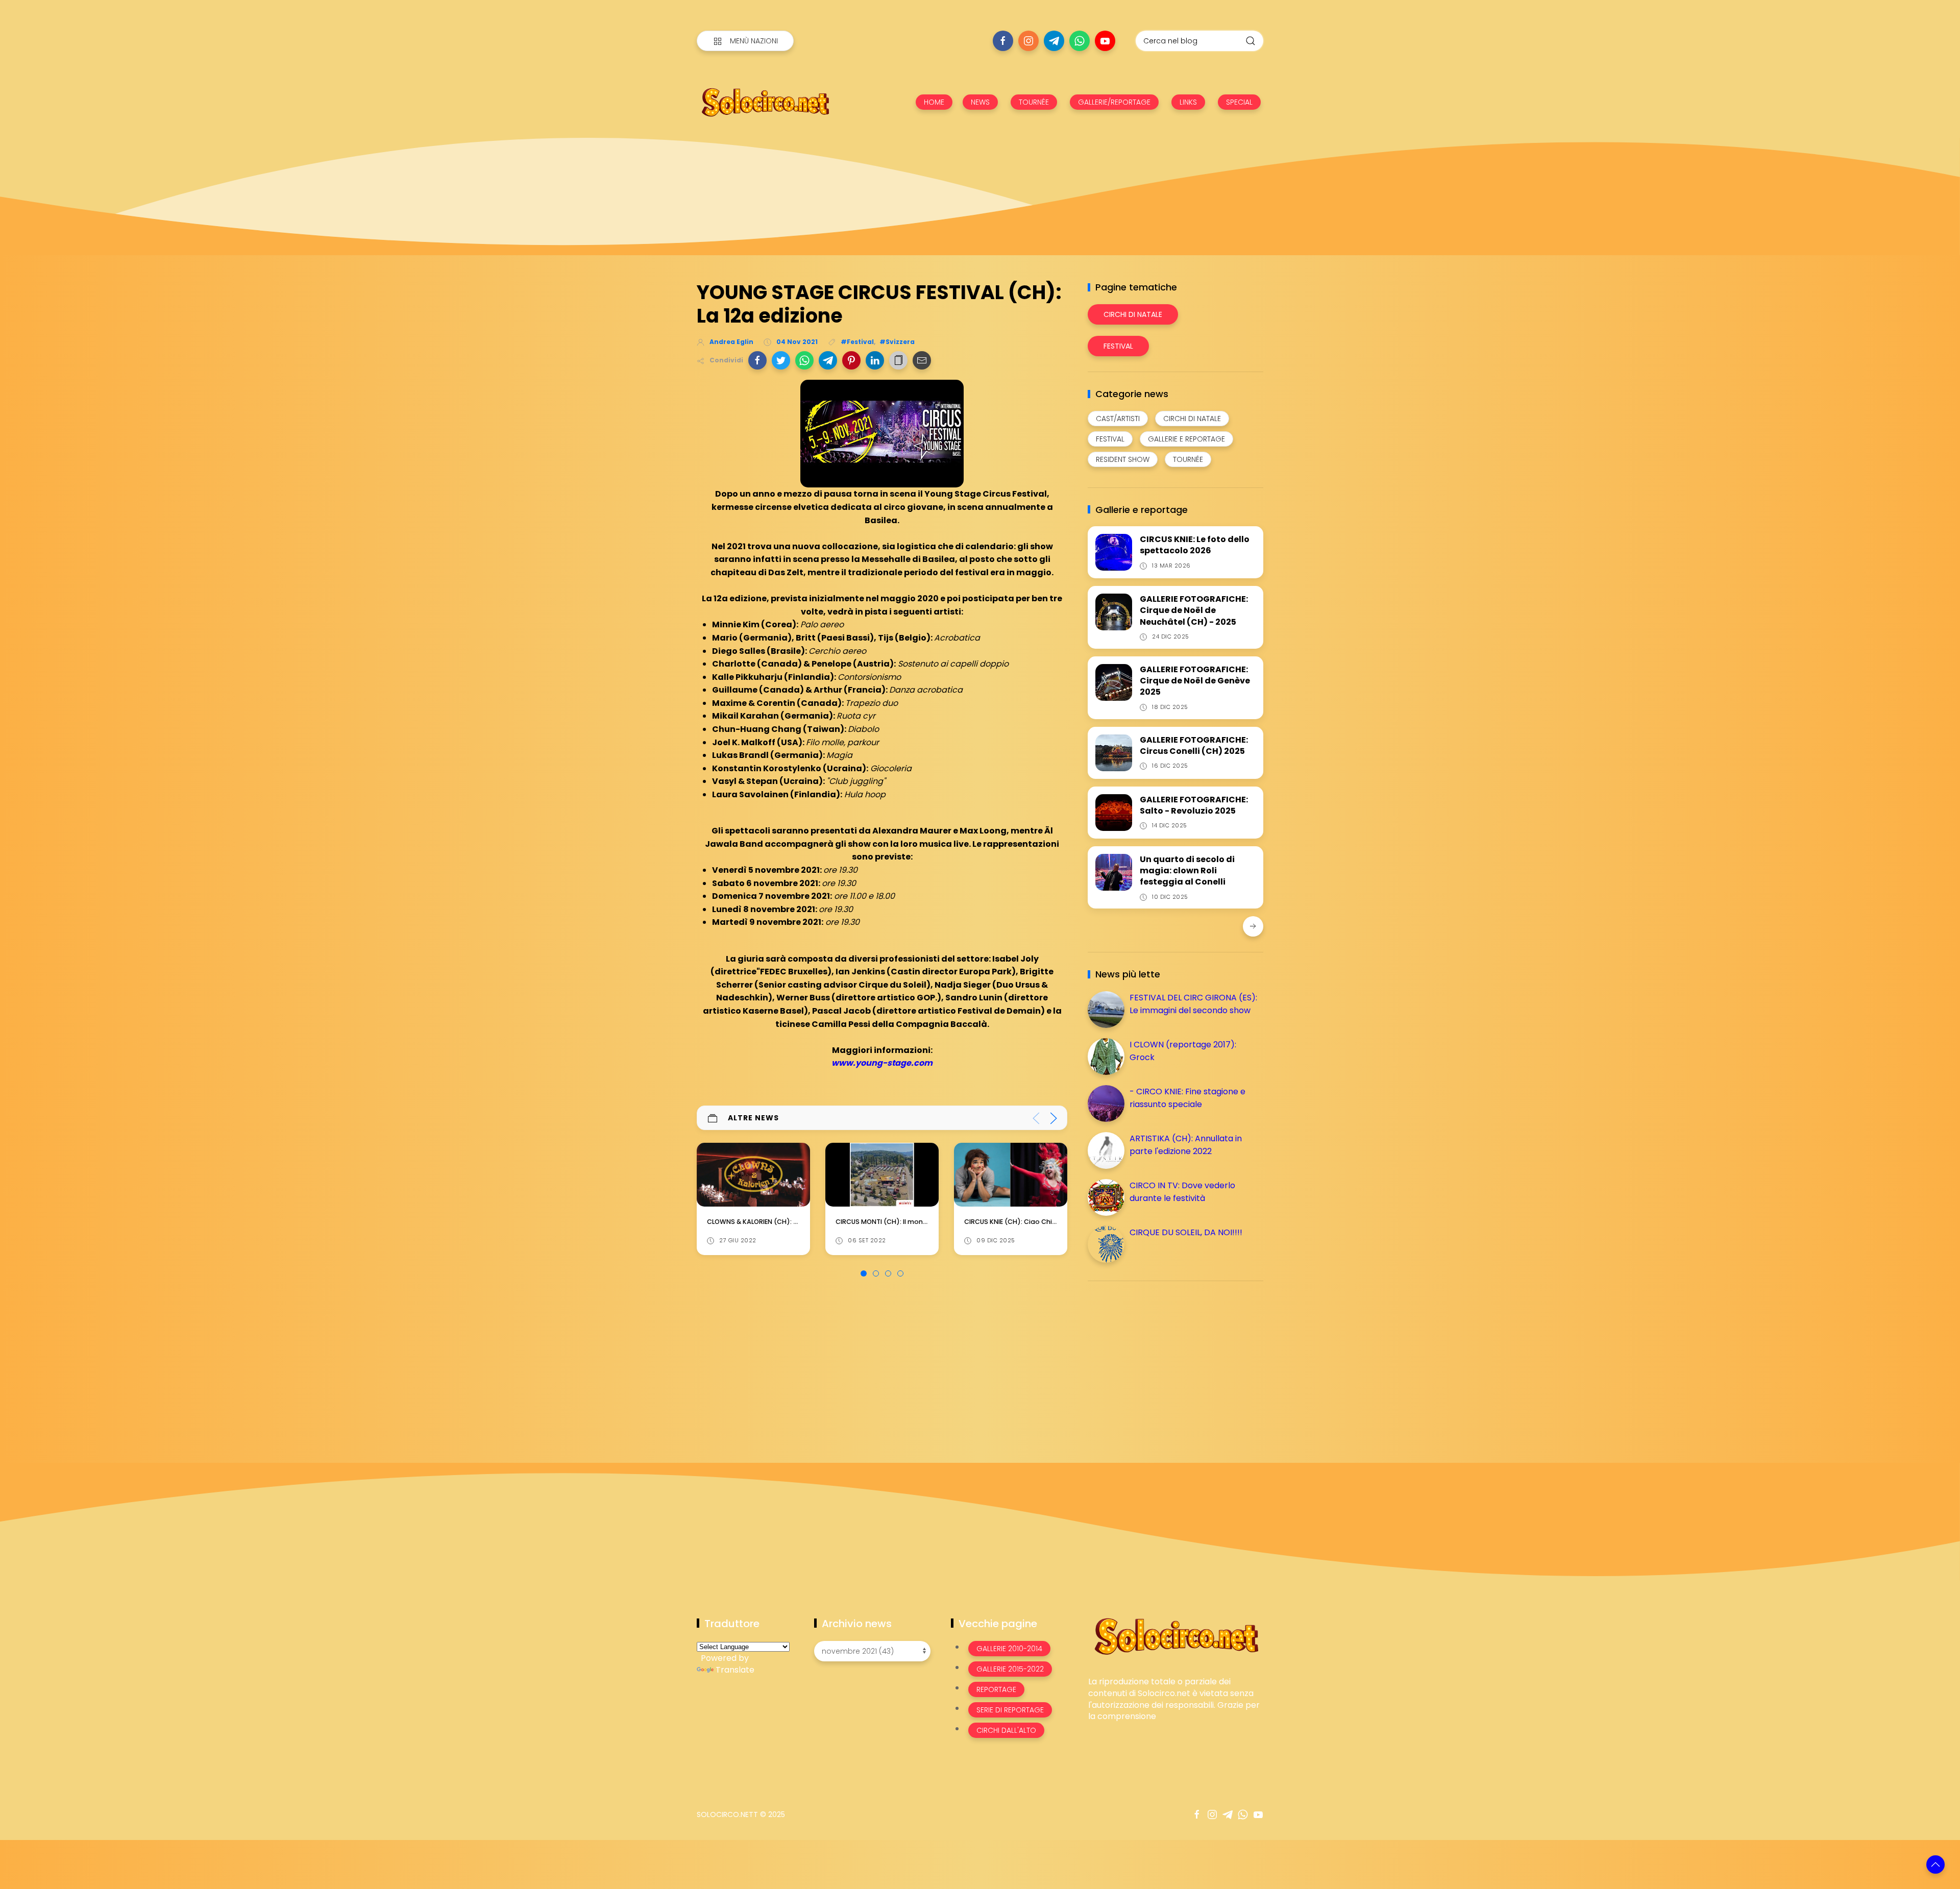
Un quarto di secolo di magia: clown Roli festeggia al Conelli (1187, 871)
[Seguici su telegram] (1054, 41)
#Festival (857, 342)
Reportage (996, 1689)
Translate (735, 1670)
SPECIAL (1239, 102)
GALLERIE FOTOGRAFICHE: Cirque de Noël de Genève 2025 (1195, 681)
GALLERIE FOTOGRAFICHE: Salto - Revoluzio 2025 (1194, 805)
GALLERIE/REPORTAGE (1114, 102)
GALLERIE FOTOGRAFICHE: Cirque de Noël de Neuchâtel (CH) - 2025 (1194, 610)
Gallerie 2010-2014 (1009, 1649)
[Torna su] (1935, 1865)
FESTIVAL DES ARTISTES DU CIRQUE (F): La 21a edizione (1049, 1221)
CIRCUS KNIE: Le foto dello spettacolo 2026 (1195, 545)
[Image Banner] (1176, 1636)
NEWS (980, 102)
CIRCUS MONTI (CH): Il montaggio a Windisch (781, 1222)
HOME (934, 102)
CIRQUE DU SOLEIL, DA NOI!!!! (1186, 1232)
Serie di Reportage (1010, 1710)
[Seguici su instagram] (1028, 41)
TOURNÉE (1034, 102)
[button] (757, 360)
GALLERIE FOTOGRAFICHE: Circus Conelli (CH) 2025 (1194, 745)
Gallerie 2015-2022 (1010, 1669)
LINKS (1188, 102)
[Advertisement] (1164, 1360)
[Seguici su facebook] (1003, 41)
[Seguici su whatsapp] (1080, 41)
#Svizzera (897, 342)
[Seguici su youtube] (1105, 41)
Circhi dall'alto (1006, 1730)
